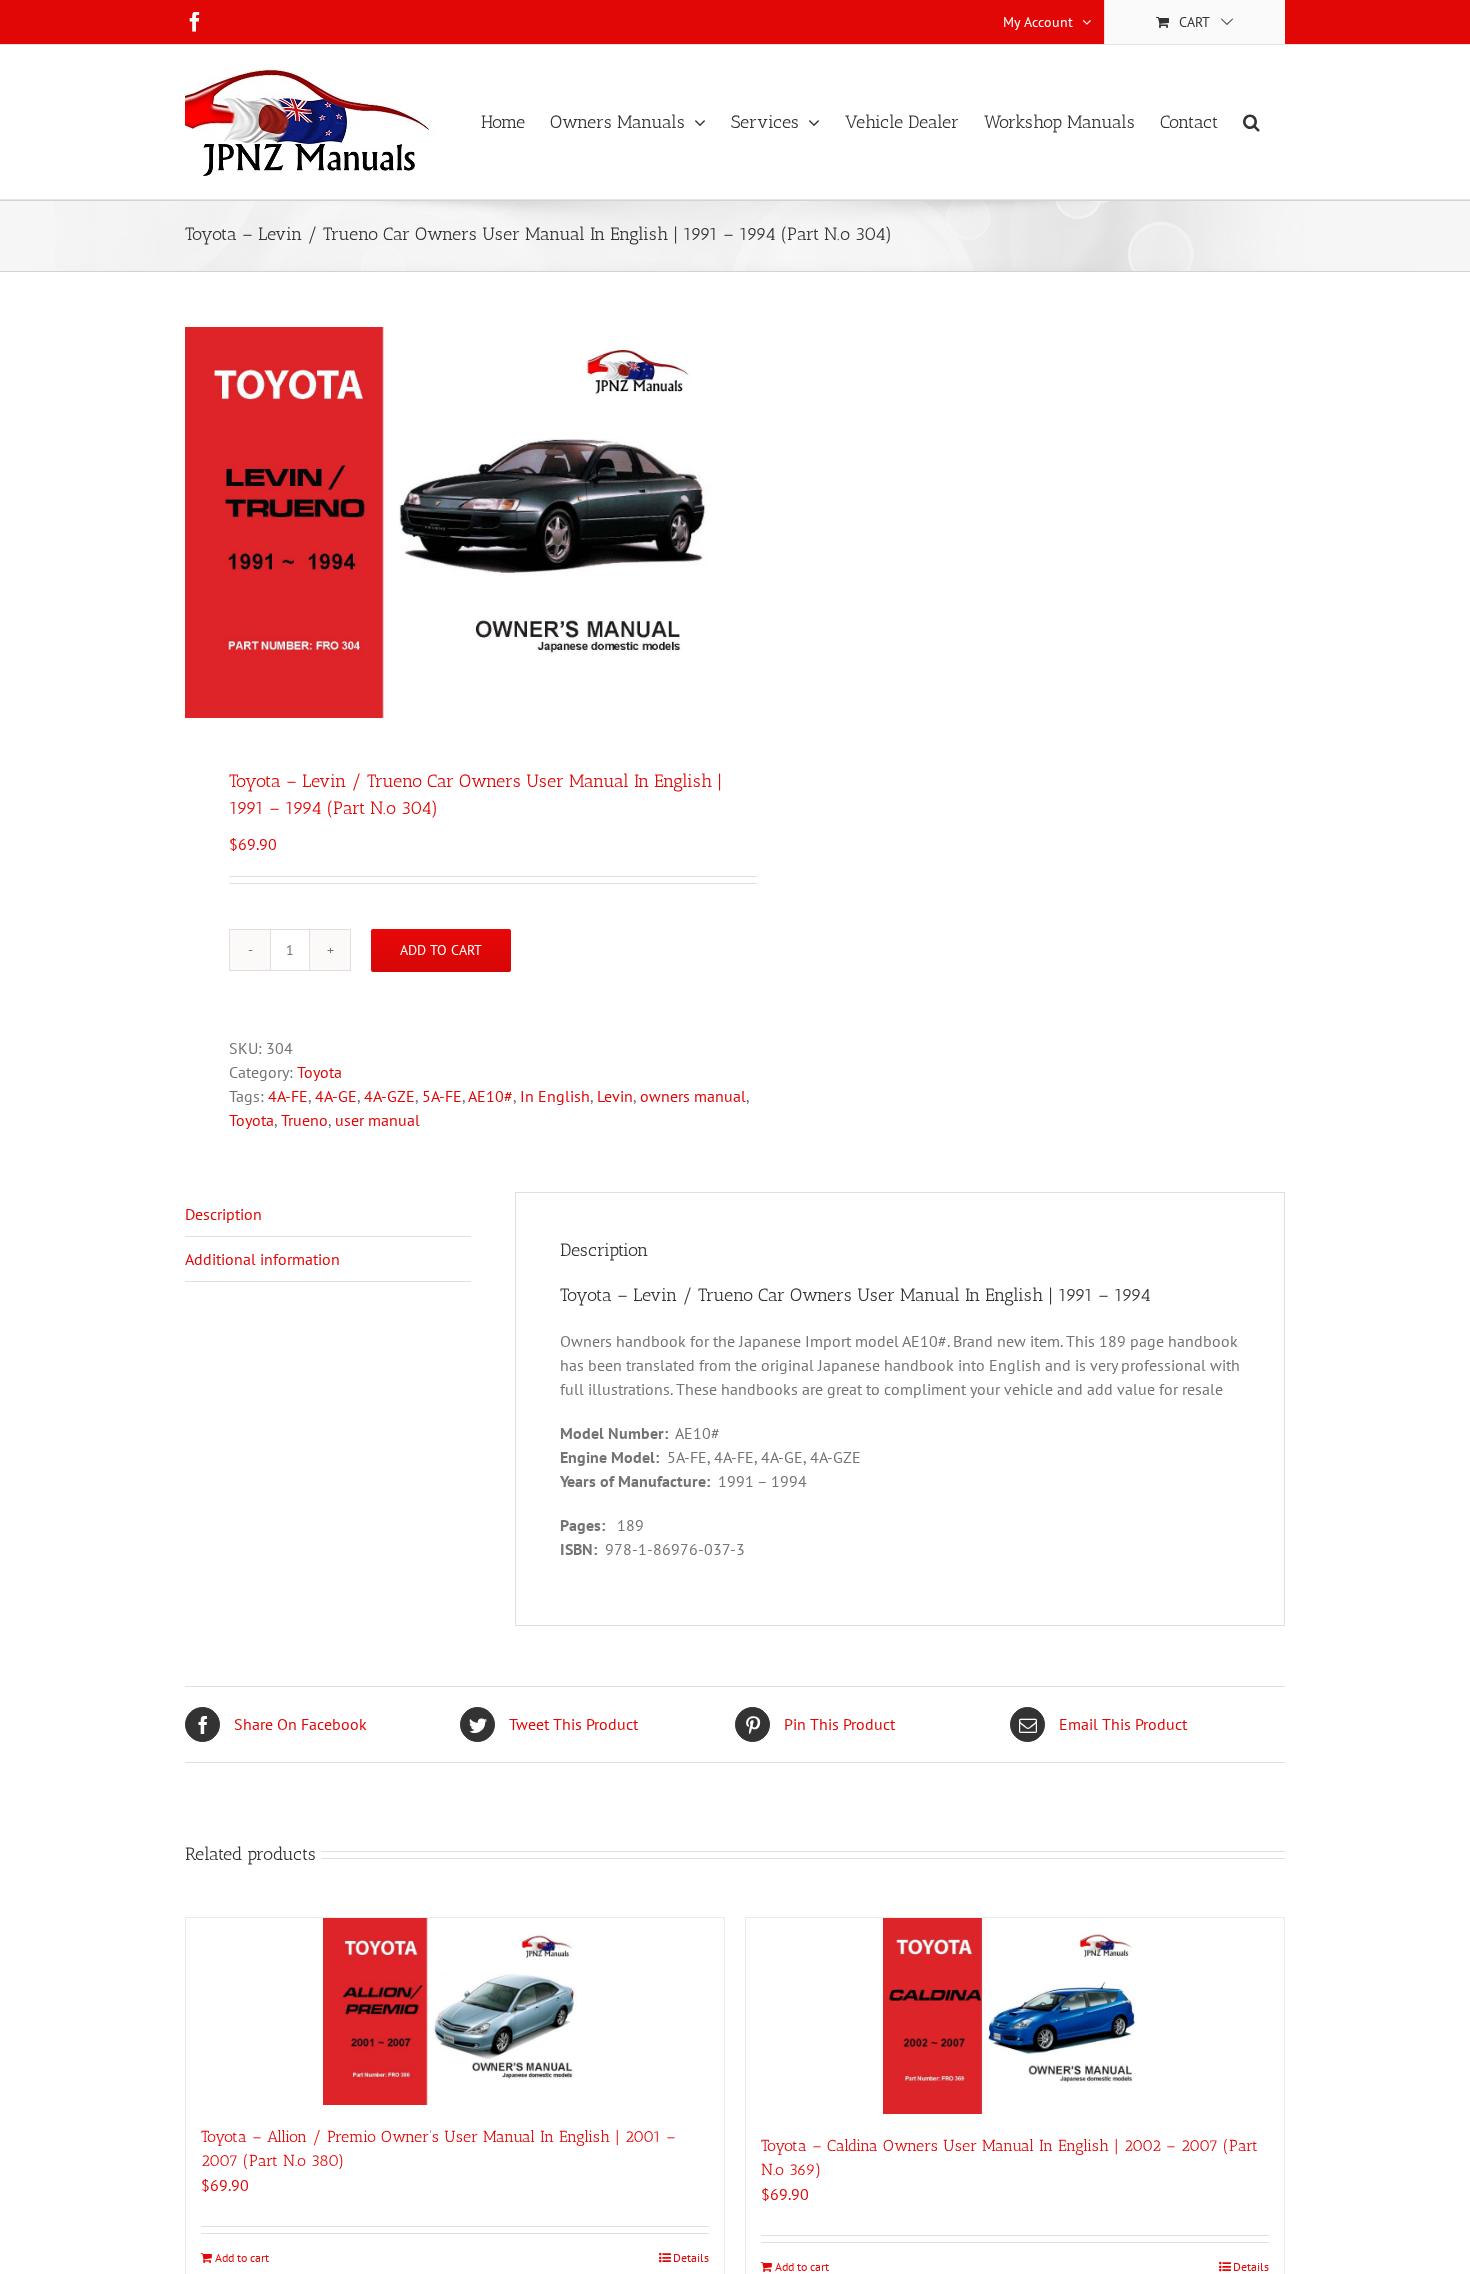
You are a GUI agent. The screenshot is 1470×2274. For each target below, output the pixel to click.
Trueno (304, 1120)
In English (555, 1096)
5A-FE (442, 1096)
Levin (615, 1096)
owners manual (693, 1096)
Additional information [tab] (262, 1259)
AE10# (490, 1096)
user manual (377, 1120)
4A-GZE (389, 1096)
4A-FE (288, 1096)
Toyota (319, 1072)
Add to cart (441, 950)
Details (691, 2257)
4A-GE (336, 1096)
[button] (1251, 122)
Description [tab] (223, 1214)
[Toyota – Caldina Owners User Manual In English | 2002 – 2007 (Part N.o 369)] (1015, 2016)
